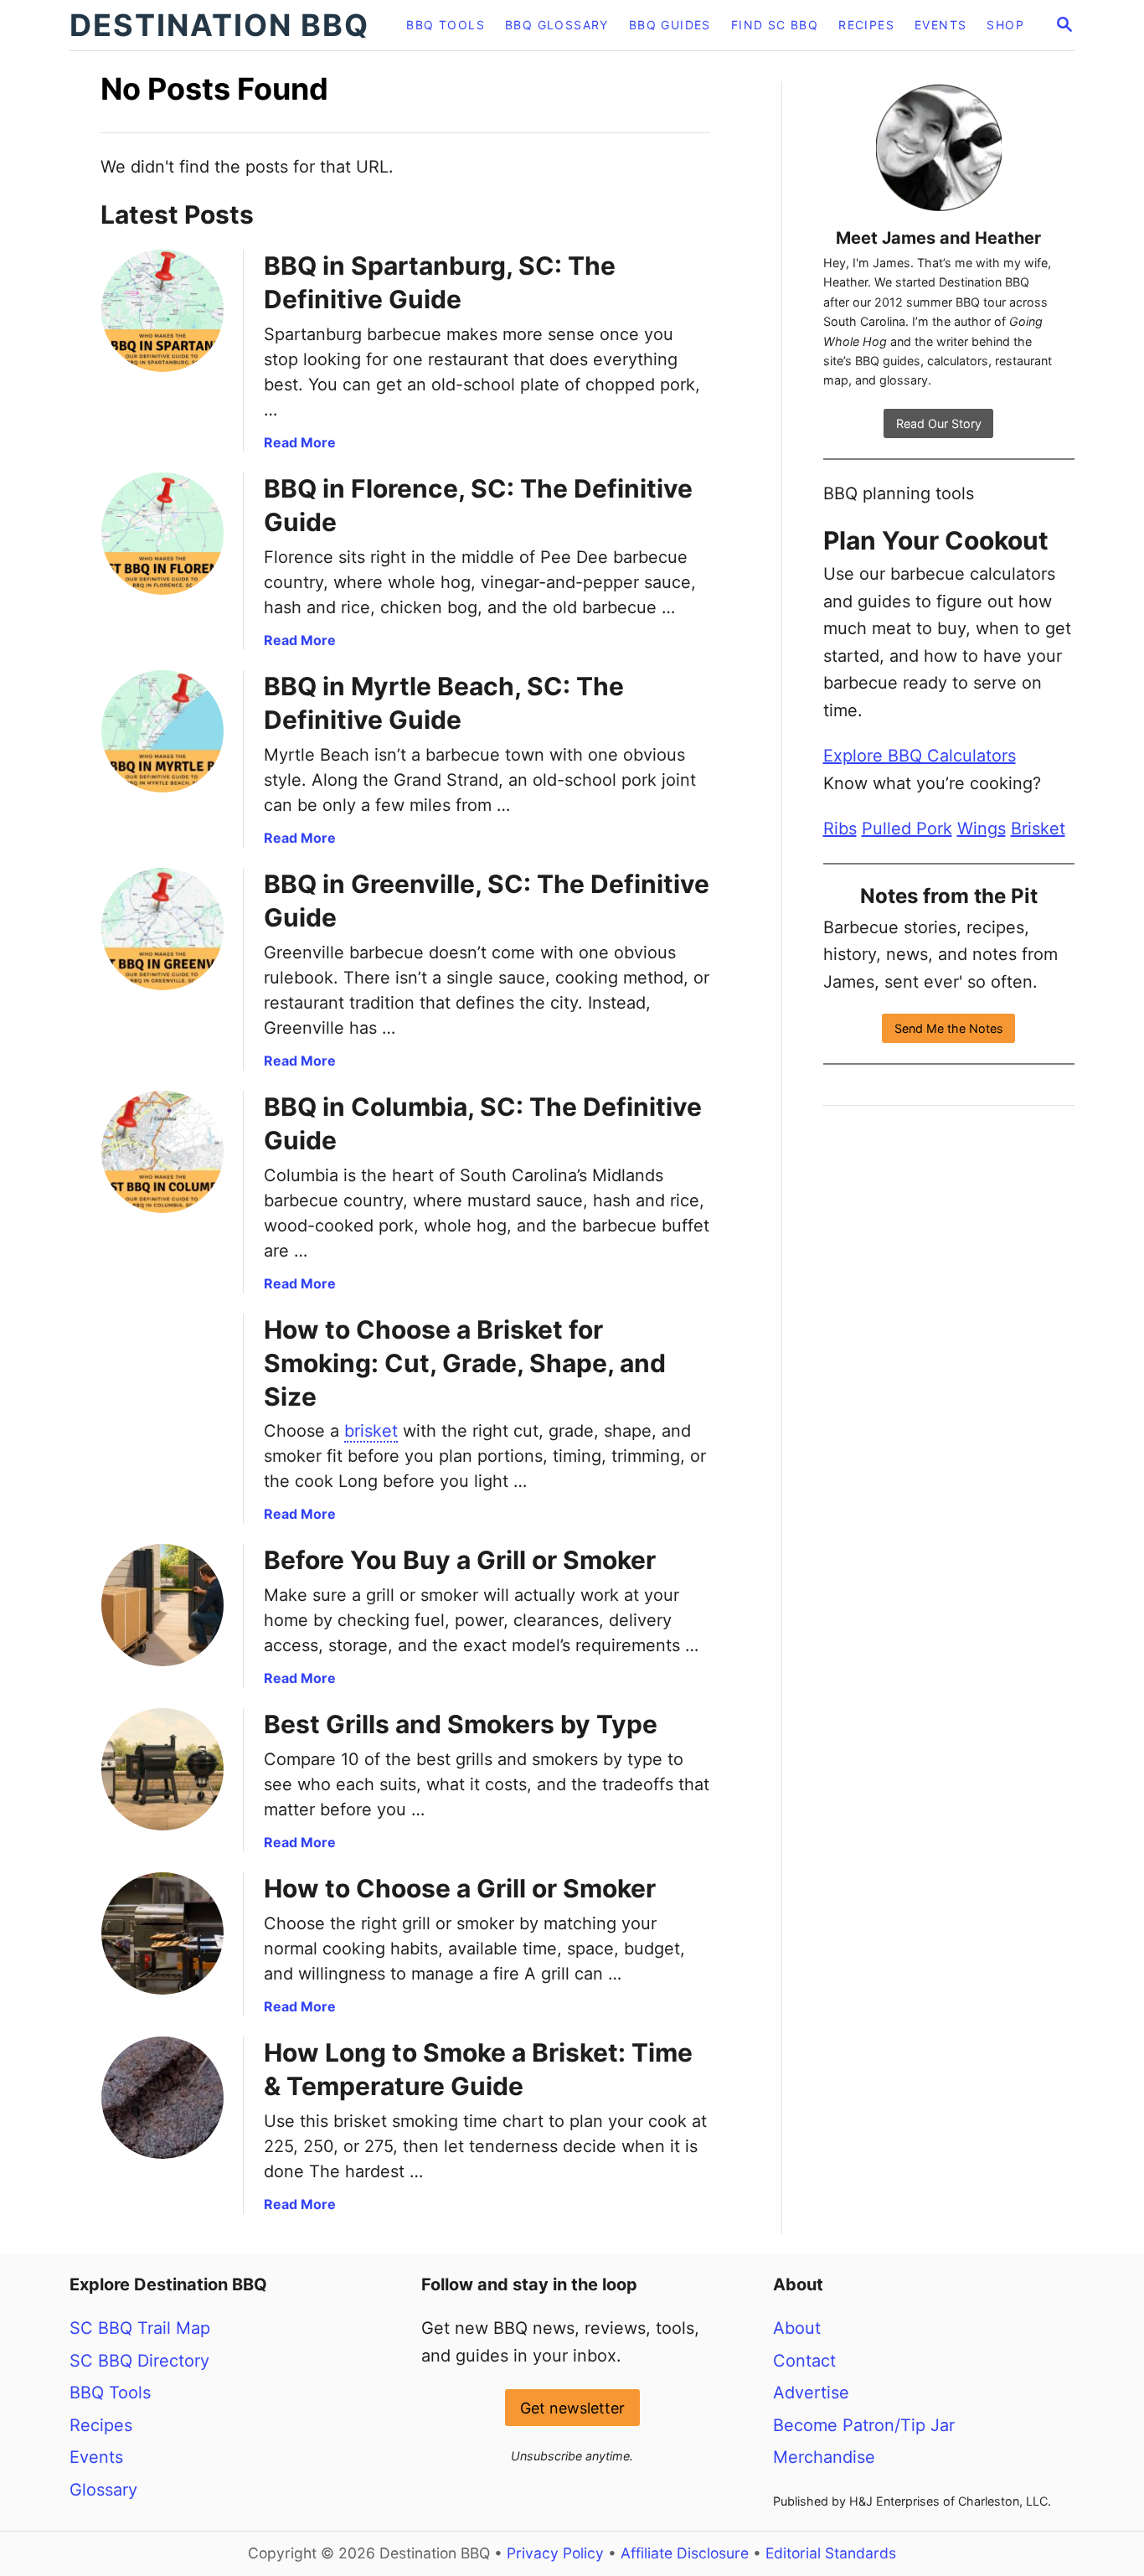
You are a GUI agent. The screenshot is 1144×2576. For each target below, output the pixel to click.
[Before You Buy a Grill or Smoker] (162, 1605)
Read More (300, 442)
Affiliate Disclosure (685, 2553)
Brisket (1038, 829)
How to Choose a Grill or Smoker (460, 1888)
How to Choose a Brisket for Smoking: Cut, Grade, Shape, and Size (465, 1363)
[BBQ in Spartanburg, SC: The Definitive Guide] (162, 311)
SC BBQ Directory (139, 2361)
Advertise (811, 2393)
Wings (982, 829)
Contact (804, 2361)
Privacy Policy (555, 2553)
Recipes (101, 2425)
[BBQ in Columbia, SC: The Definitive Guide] (162, 1152)
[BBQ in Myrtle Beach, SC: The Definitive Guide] (162, 731)
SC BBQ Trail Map (140, 2328)
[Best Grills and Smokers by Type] (162, 1769)
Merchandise (824, 2457)
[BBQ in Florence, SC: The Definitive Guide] (162, 534)
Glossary (103, 2490)
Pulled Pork (907, 829)
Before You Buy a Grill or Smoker (460, 1560)
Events (96, 2457)
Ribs (840, 829)
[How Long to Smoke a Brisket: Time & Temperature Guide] (162, 2098)
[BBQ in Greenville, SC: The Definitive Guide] (162, 929)
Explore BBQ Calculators (920, 756)
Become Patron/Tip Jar (864, 2425)
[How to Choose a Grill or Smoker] (162, 1933)
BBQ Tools (110, 2393)
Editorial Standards (831, 2553)
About (797, 2328)
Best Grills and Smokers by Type (461, 1724)
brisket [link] (371, 1431)
